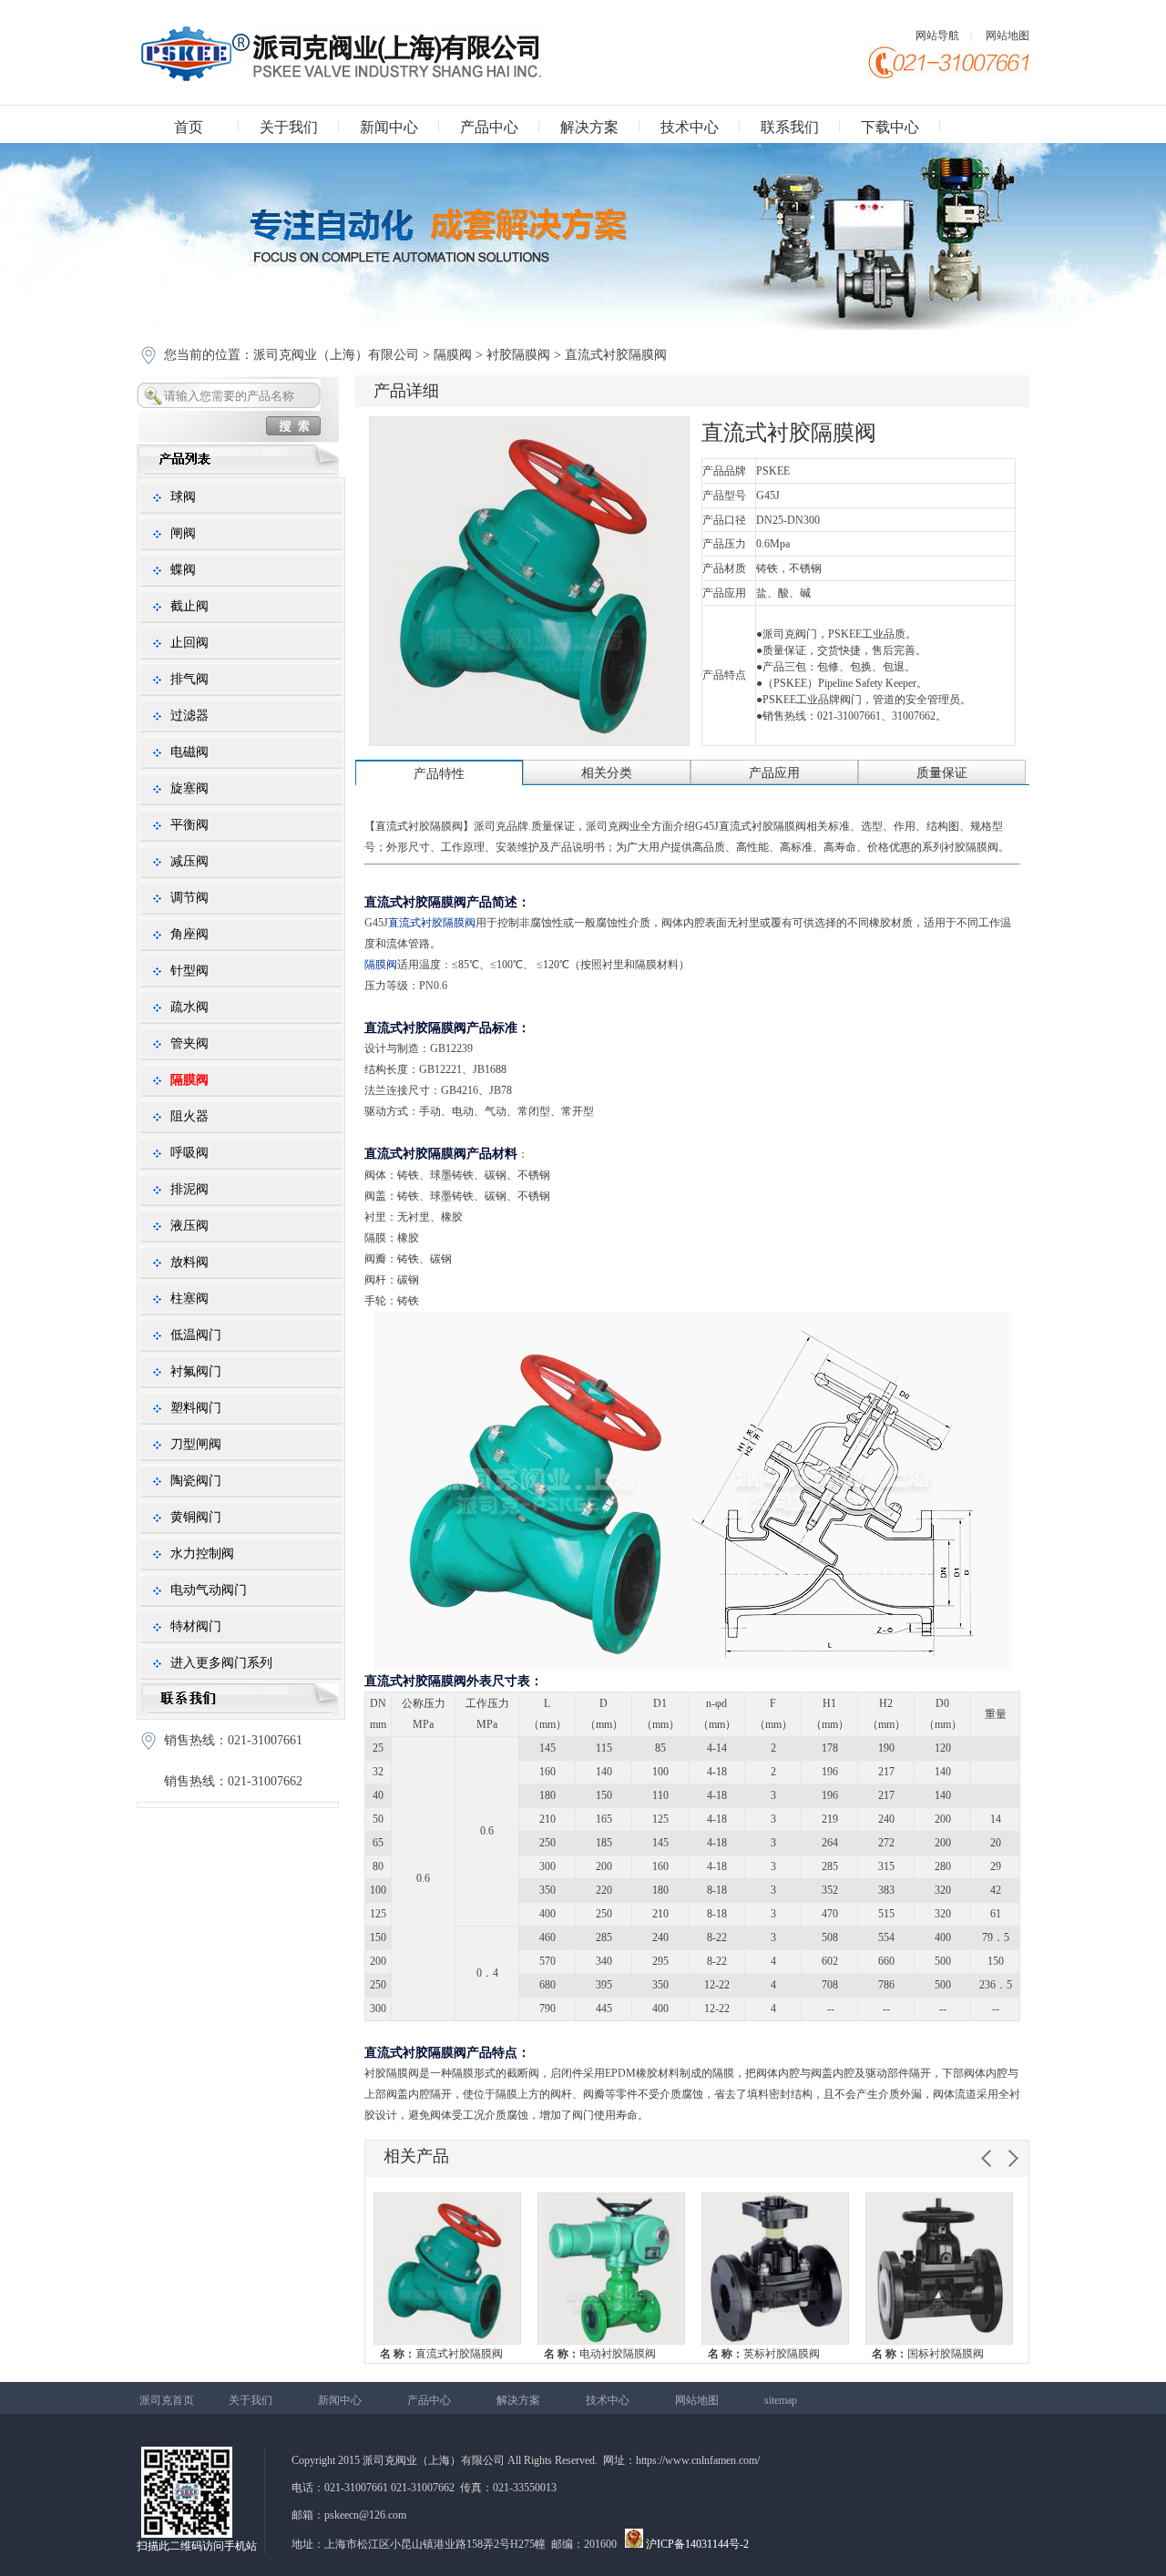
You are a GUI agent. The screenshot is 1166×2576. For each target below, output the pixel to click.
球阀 (183, 497)
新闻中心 (389, 127)
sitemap (781, 2400)
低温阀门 (196, 1335)
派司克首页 (167, 2400)
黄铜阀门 (196, 1517)
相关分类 (607, 773)
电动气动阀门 (209, 1590)
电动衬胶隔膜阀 (600, 2354)
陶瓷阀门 (196, 1481)
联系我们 (790, 127)
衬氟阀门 (196, 1371)
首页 (189, 127)
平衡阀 (189, 825)
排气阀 (189, 679)
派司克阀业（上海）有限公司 (338, 355)
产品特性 (439, 774)
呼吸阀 (189, 1153)
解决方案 (589, 127)
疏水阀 (189, 1007)
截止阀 (189, 606)
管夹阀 (189, 1043)
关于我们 (289, 127)
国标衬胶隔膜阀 (928, 2354)
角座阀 (189, 934)
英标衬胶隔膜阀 (764, 2354)
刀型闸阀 (196, 1444)
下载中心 (890, 127)
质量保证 (942, 773)
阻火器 (189, 1116)
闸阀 (183, 533)
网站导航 (937, 36)
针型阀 (189, 971)
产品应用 (774, 773)
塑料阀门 (196, 1408)
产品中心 (489, 127)
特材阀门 (196, 1626)
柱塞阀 (189, 1298)
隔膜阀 (453, 355)
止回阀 (189, 643)
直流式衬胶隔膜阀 (441, 2354)
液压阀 (189, 1226)
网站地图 (1007, 36)
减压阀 (189, 861)
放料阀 (189, 1262)
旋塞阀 (189, 788)
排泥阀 (189, 1189)
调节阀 (189, 898)
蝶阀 (183, 570)
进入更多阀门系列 (221, 1663)
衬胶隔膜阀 (518, 355)
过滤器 (189, 716)
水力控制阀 (202, 1554)
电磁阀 (189, 752)
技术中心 (690, 127)
